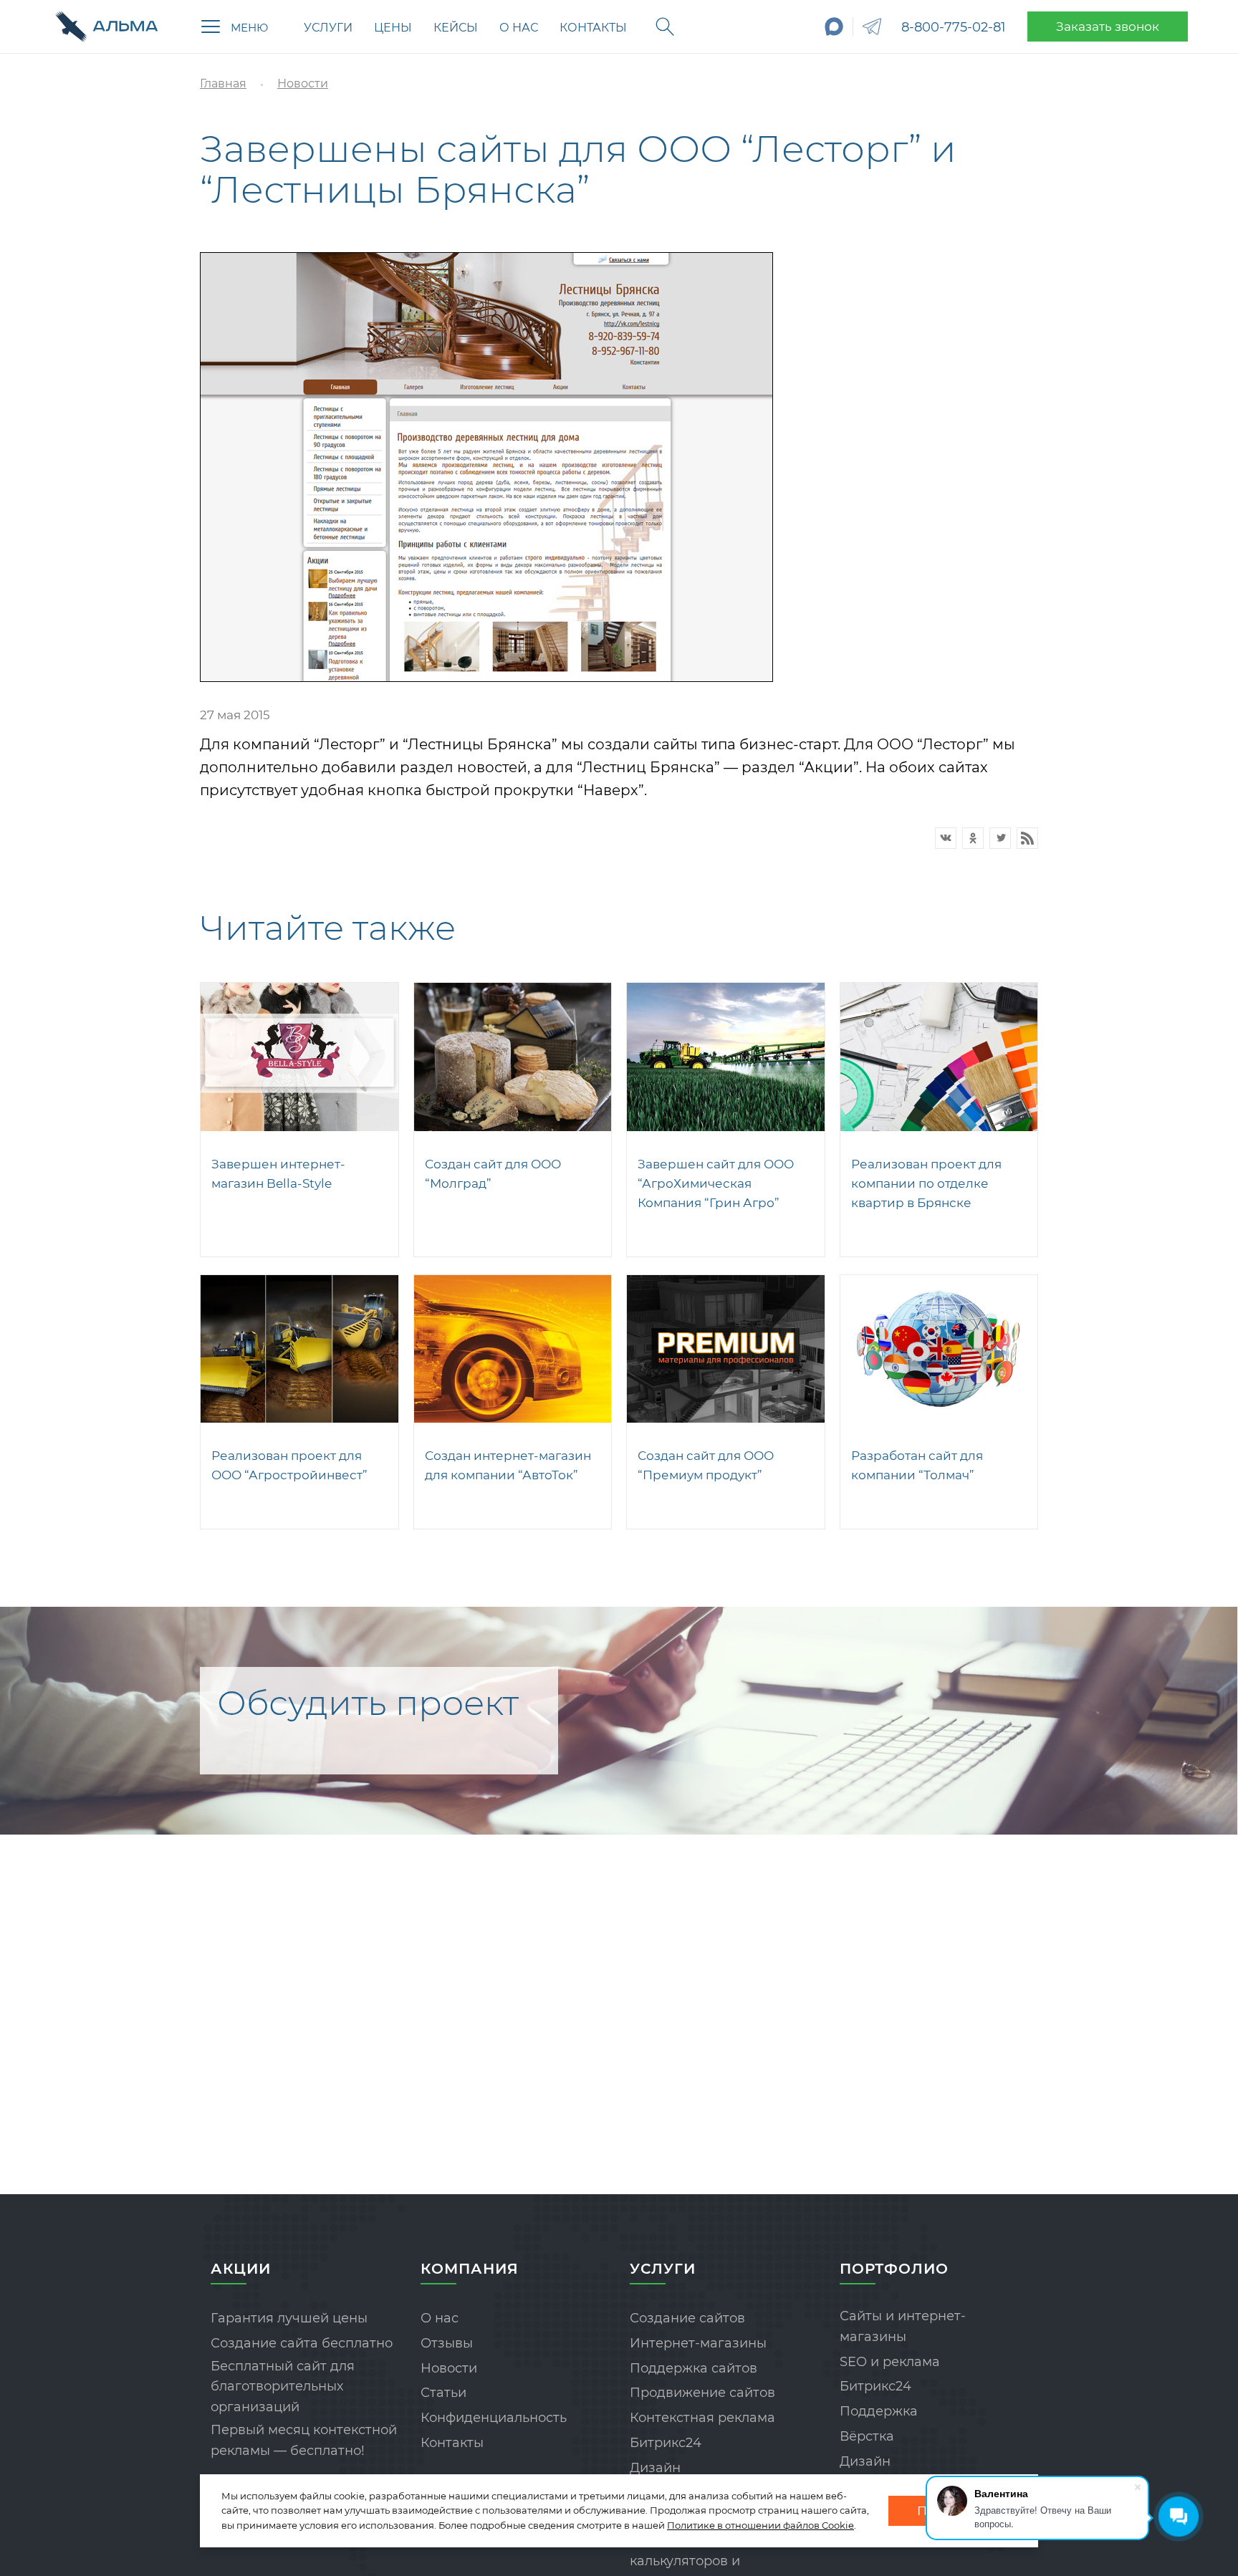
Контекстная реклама (702, 2418)
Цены (393, 28)
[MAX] (834, 27)
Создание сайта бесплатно (302, 2343)
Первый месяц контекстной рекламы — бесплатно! (304, 2440)
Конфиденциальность (494, 2418)
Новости (449, 2368)
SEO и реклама (890, 2362)
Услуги (328, 28)
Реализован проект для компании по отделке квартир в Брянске (926, 1183)
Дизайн (655, 2468)
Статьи (443, 2393)
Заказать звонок (1108, 27)
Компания (470, 2269)
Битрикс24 (666, 2443)
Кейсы (456, 28)
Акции (241, 2269)
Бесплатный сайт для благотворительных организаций (283, 2387)
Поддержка (879, 2411)
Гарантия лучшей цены (289, 2318)
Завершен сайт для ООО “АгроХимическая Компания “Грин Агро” (716, 1183)
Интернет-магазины (698, 2343)
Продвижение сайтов (702, 2393)
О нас (519, 28)
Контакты (593, 28)
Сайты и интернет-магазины (903, 2326)
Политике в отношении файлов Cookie (760, 2525)
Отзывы (447, 2343)
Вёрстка (867, 2436)
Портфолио (894, 2269)
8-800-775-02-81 (954, 27)
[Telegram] (872, 27)
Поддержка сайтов (694, 2368)
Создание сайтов (687, 2318)
